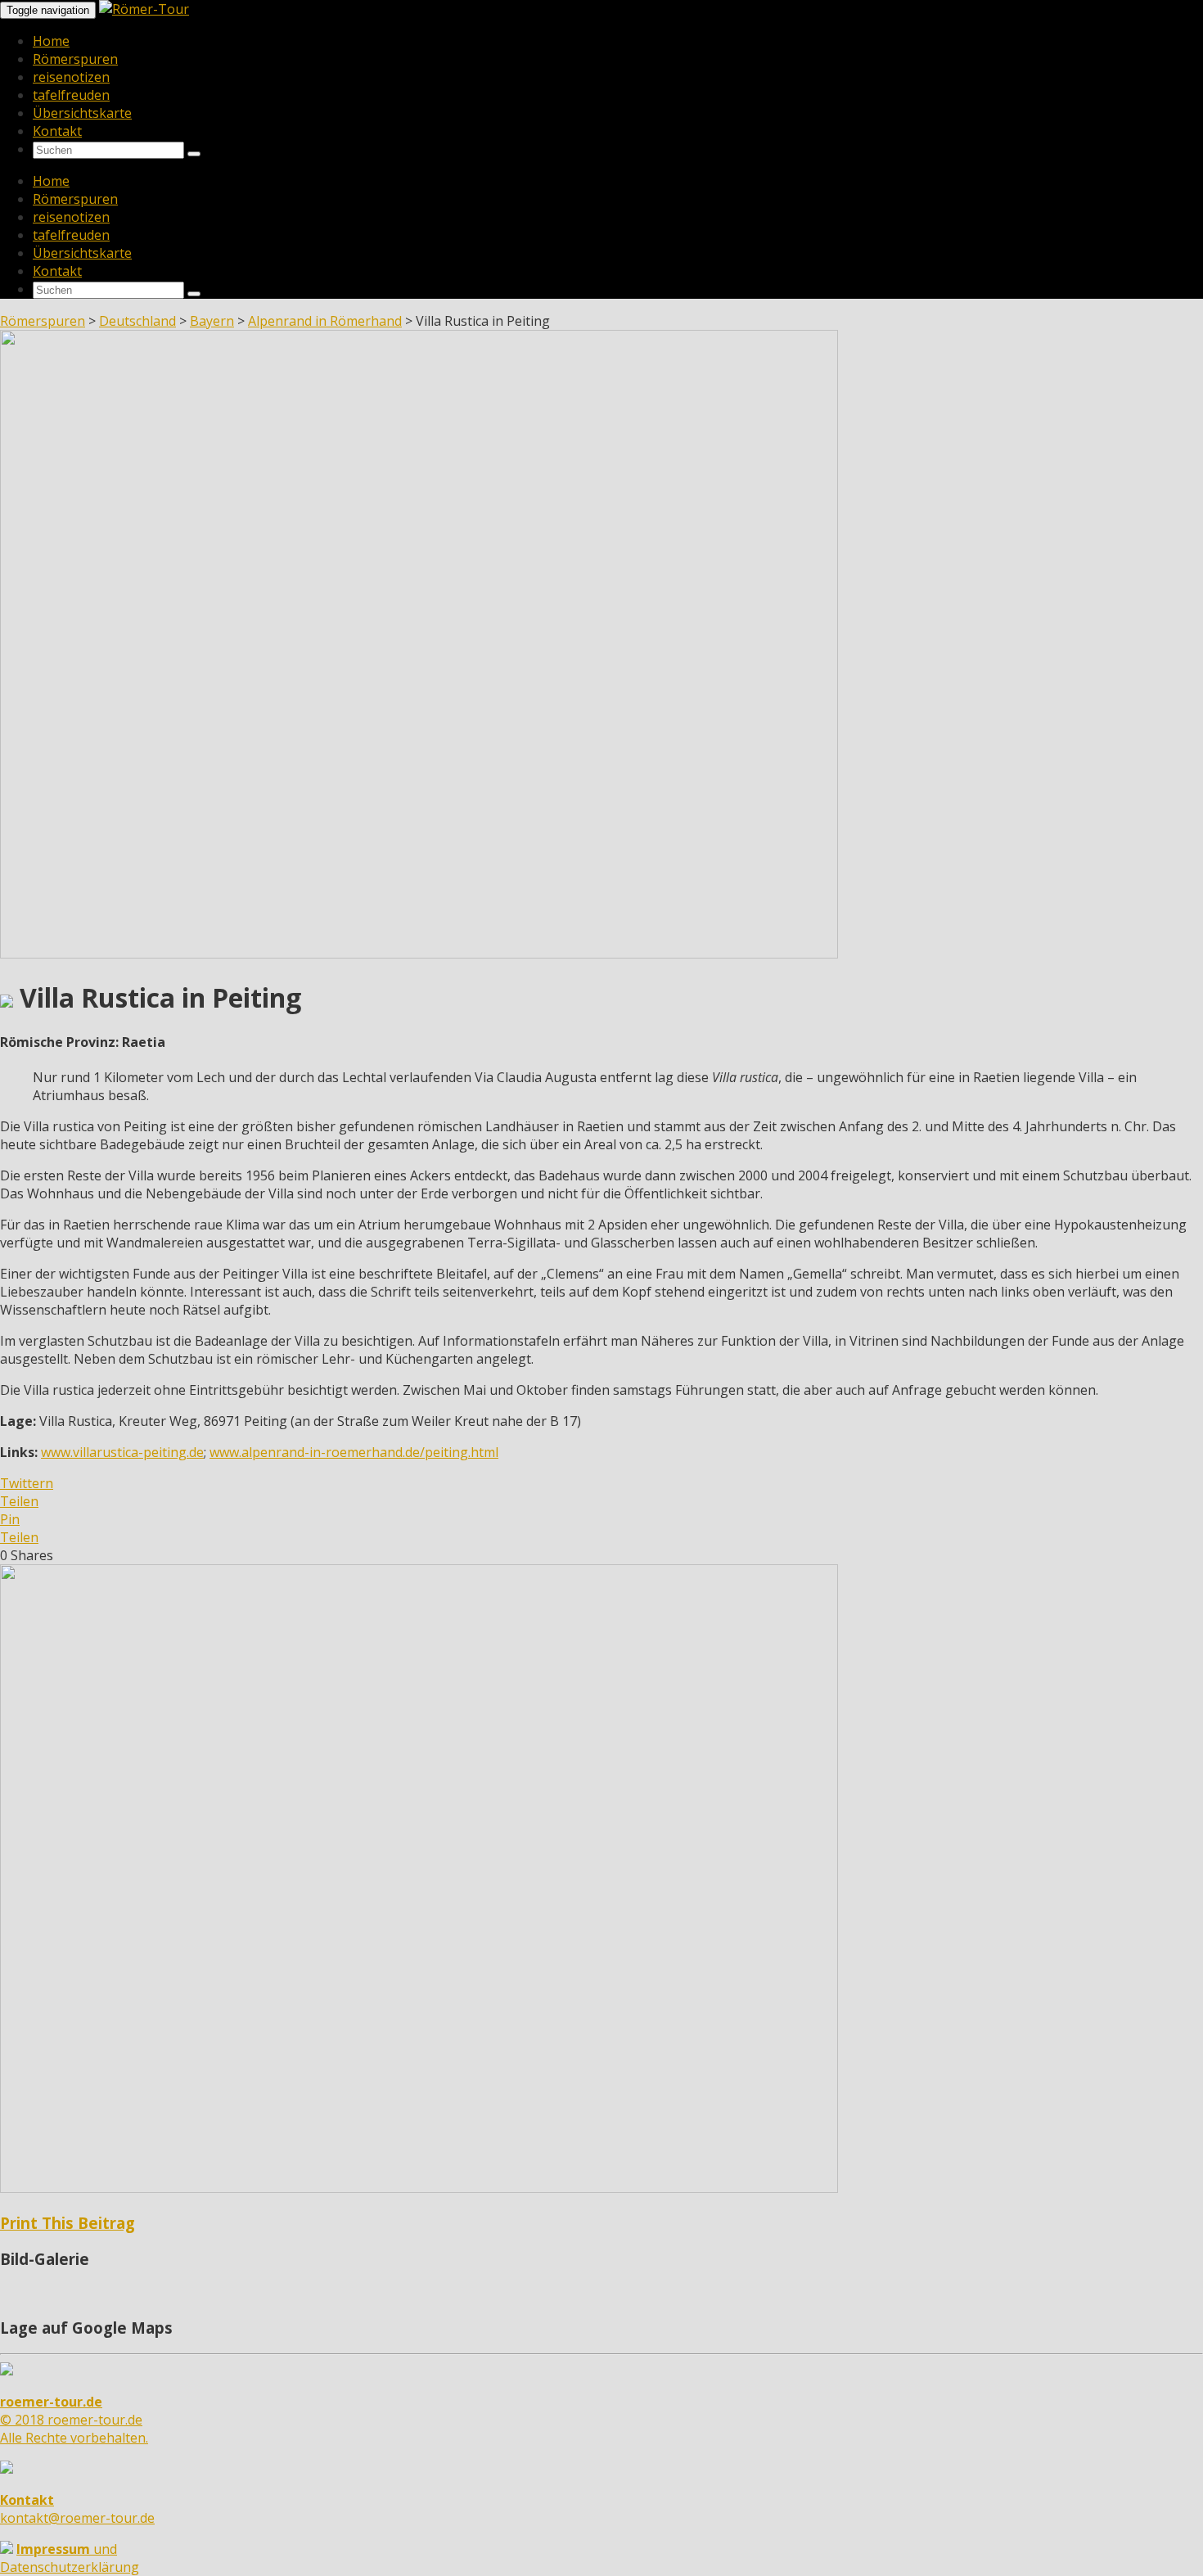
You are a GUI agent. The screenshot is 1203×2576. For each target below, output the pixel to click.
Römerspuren (75, 59)
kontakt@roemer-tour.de (77, 2509)
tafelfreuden (71, 95)
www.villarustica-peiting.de (122, 1452)
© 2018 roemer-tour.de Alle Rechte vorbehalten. (74, 2420)
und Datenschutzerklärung (70, 2558)
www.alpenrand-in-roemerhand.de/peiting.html (354, 1452)
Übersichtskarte (82, 113)
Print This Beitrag (68, 2223)
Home (51, 41)
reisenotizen (71, 77)
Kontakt (57, 131)
